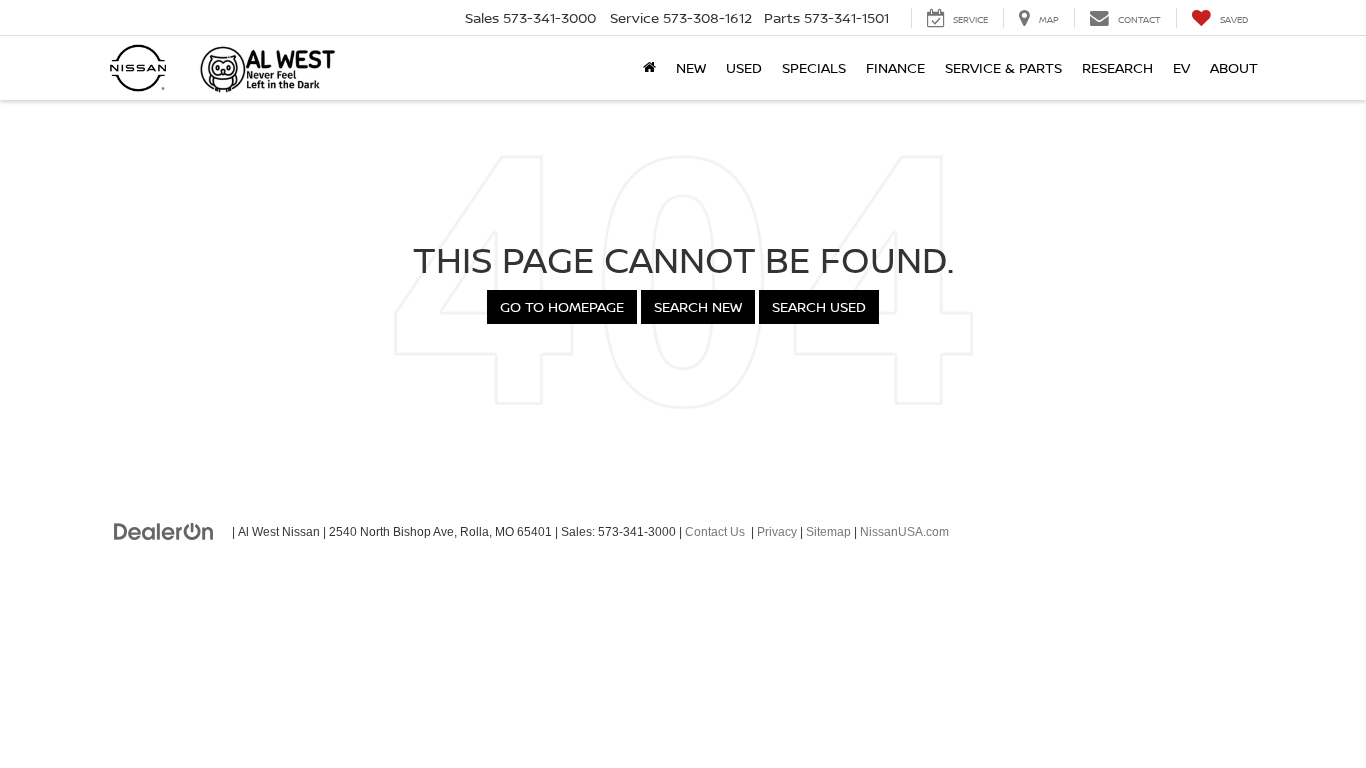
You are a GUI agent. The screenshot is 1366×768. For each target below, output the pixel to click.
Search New (698, 306)
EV (1181, 67)
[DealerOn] (164, 531)
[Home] (649, 68)
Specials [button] (814, 67)
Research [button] (1117, 67)
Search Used (819, 306)
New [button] (691, 67)
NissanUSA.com (904, 532)
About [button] (1234, 67)
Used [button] (744, 67)
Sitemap (828, 532)
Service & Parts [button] (1003, 67)
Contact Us (715, 532)
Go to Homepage (562, 306)
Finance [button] (895, 67)
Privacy (777, 532)
